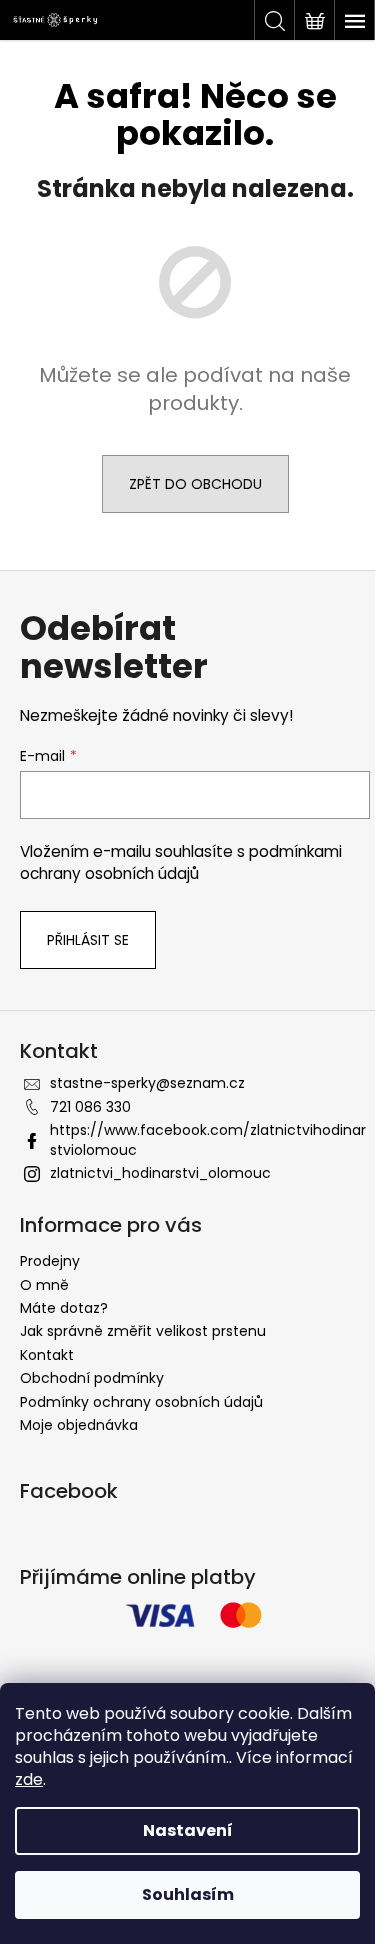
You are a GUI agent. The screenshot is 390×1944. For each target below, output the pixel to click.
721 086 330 (90, 1107)
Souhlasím (188, 1894)
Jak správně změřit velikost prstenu (143, 1331)
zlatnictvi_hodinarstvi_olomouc (160, 1173)
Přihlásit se (88, 940)
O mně (44, 1285)
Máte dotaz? (64, 1308)
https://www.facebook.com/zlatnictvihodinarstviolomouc (208, 1139)
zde (29, 1779)
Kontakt (47, 1355)
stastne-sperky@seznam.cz (147, 1083)
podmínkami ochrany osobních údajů (181, 862)
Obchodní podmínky (92, 1378)
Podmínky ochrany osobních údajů (141, 1402)
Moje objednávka (79, 1425)
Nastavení (188, 1830)
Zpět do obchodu (195, 484)
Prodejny (50, 1261)
